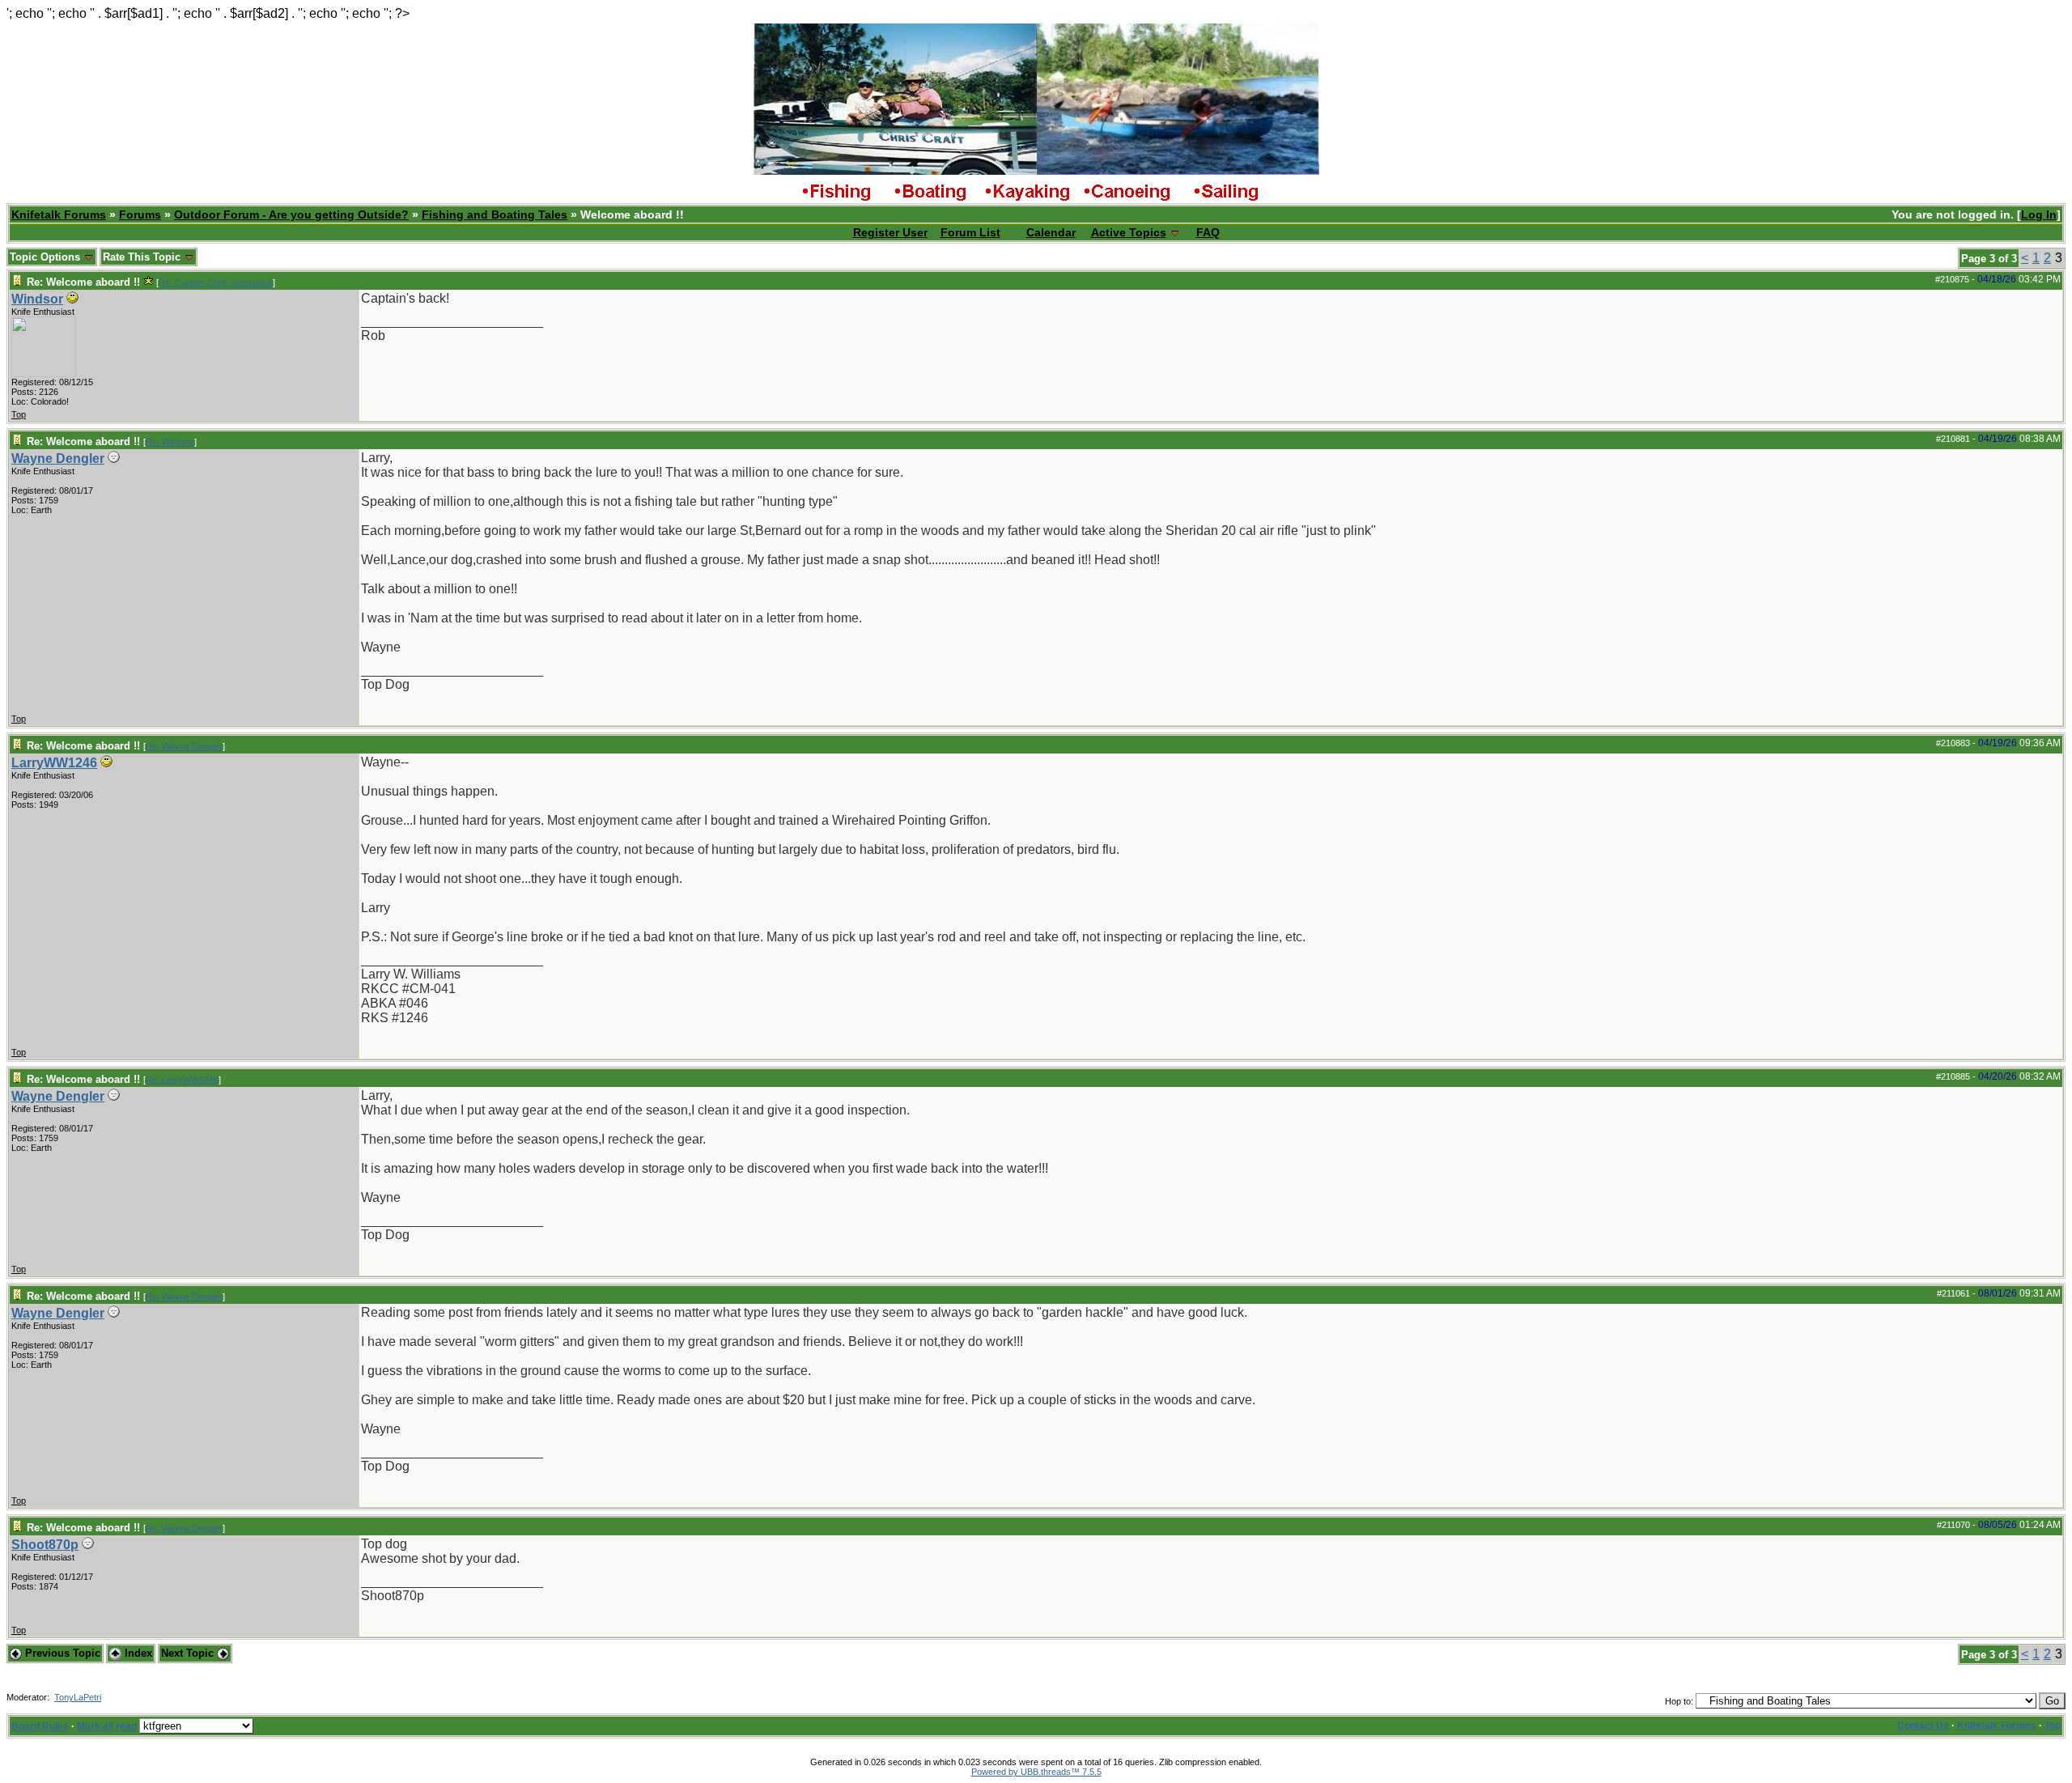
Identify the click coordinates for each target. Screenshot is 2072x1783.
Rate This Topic (143, 257)
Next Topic (189, 1653)
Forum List (970, 232)
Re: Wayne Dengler (184, 746)
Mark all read (107, 1726)
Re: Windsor (170, 442)
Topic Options (47, 257)
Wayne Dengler (58, 458)
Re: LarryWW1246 (182, 1080)
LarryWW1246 (54, 763)
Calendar (1051, 232)
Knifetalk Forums (59, 214)
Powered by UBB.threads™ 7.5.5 (1036, 1772)
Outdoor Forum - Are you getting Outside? (291, 214)
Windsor (37, 299)
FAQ (1208, 232)
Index (137, 1653)
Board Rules (40, 1726)
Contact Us (1923, 1726)
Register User (890, 232)
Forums (140, 214)
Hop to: (1679, 1701)
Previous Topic (61, 1653)
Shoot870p (45, 1545)
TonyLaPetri (78, 1697)
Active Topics (1129, 232)
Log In (2039, 214)
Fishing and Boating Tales (495, 214)
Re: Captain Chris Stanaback (216, 282)
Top (19, 414)
